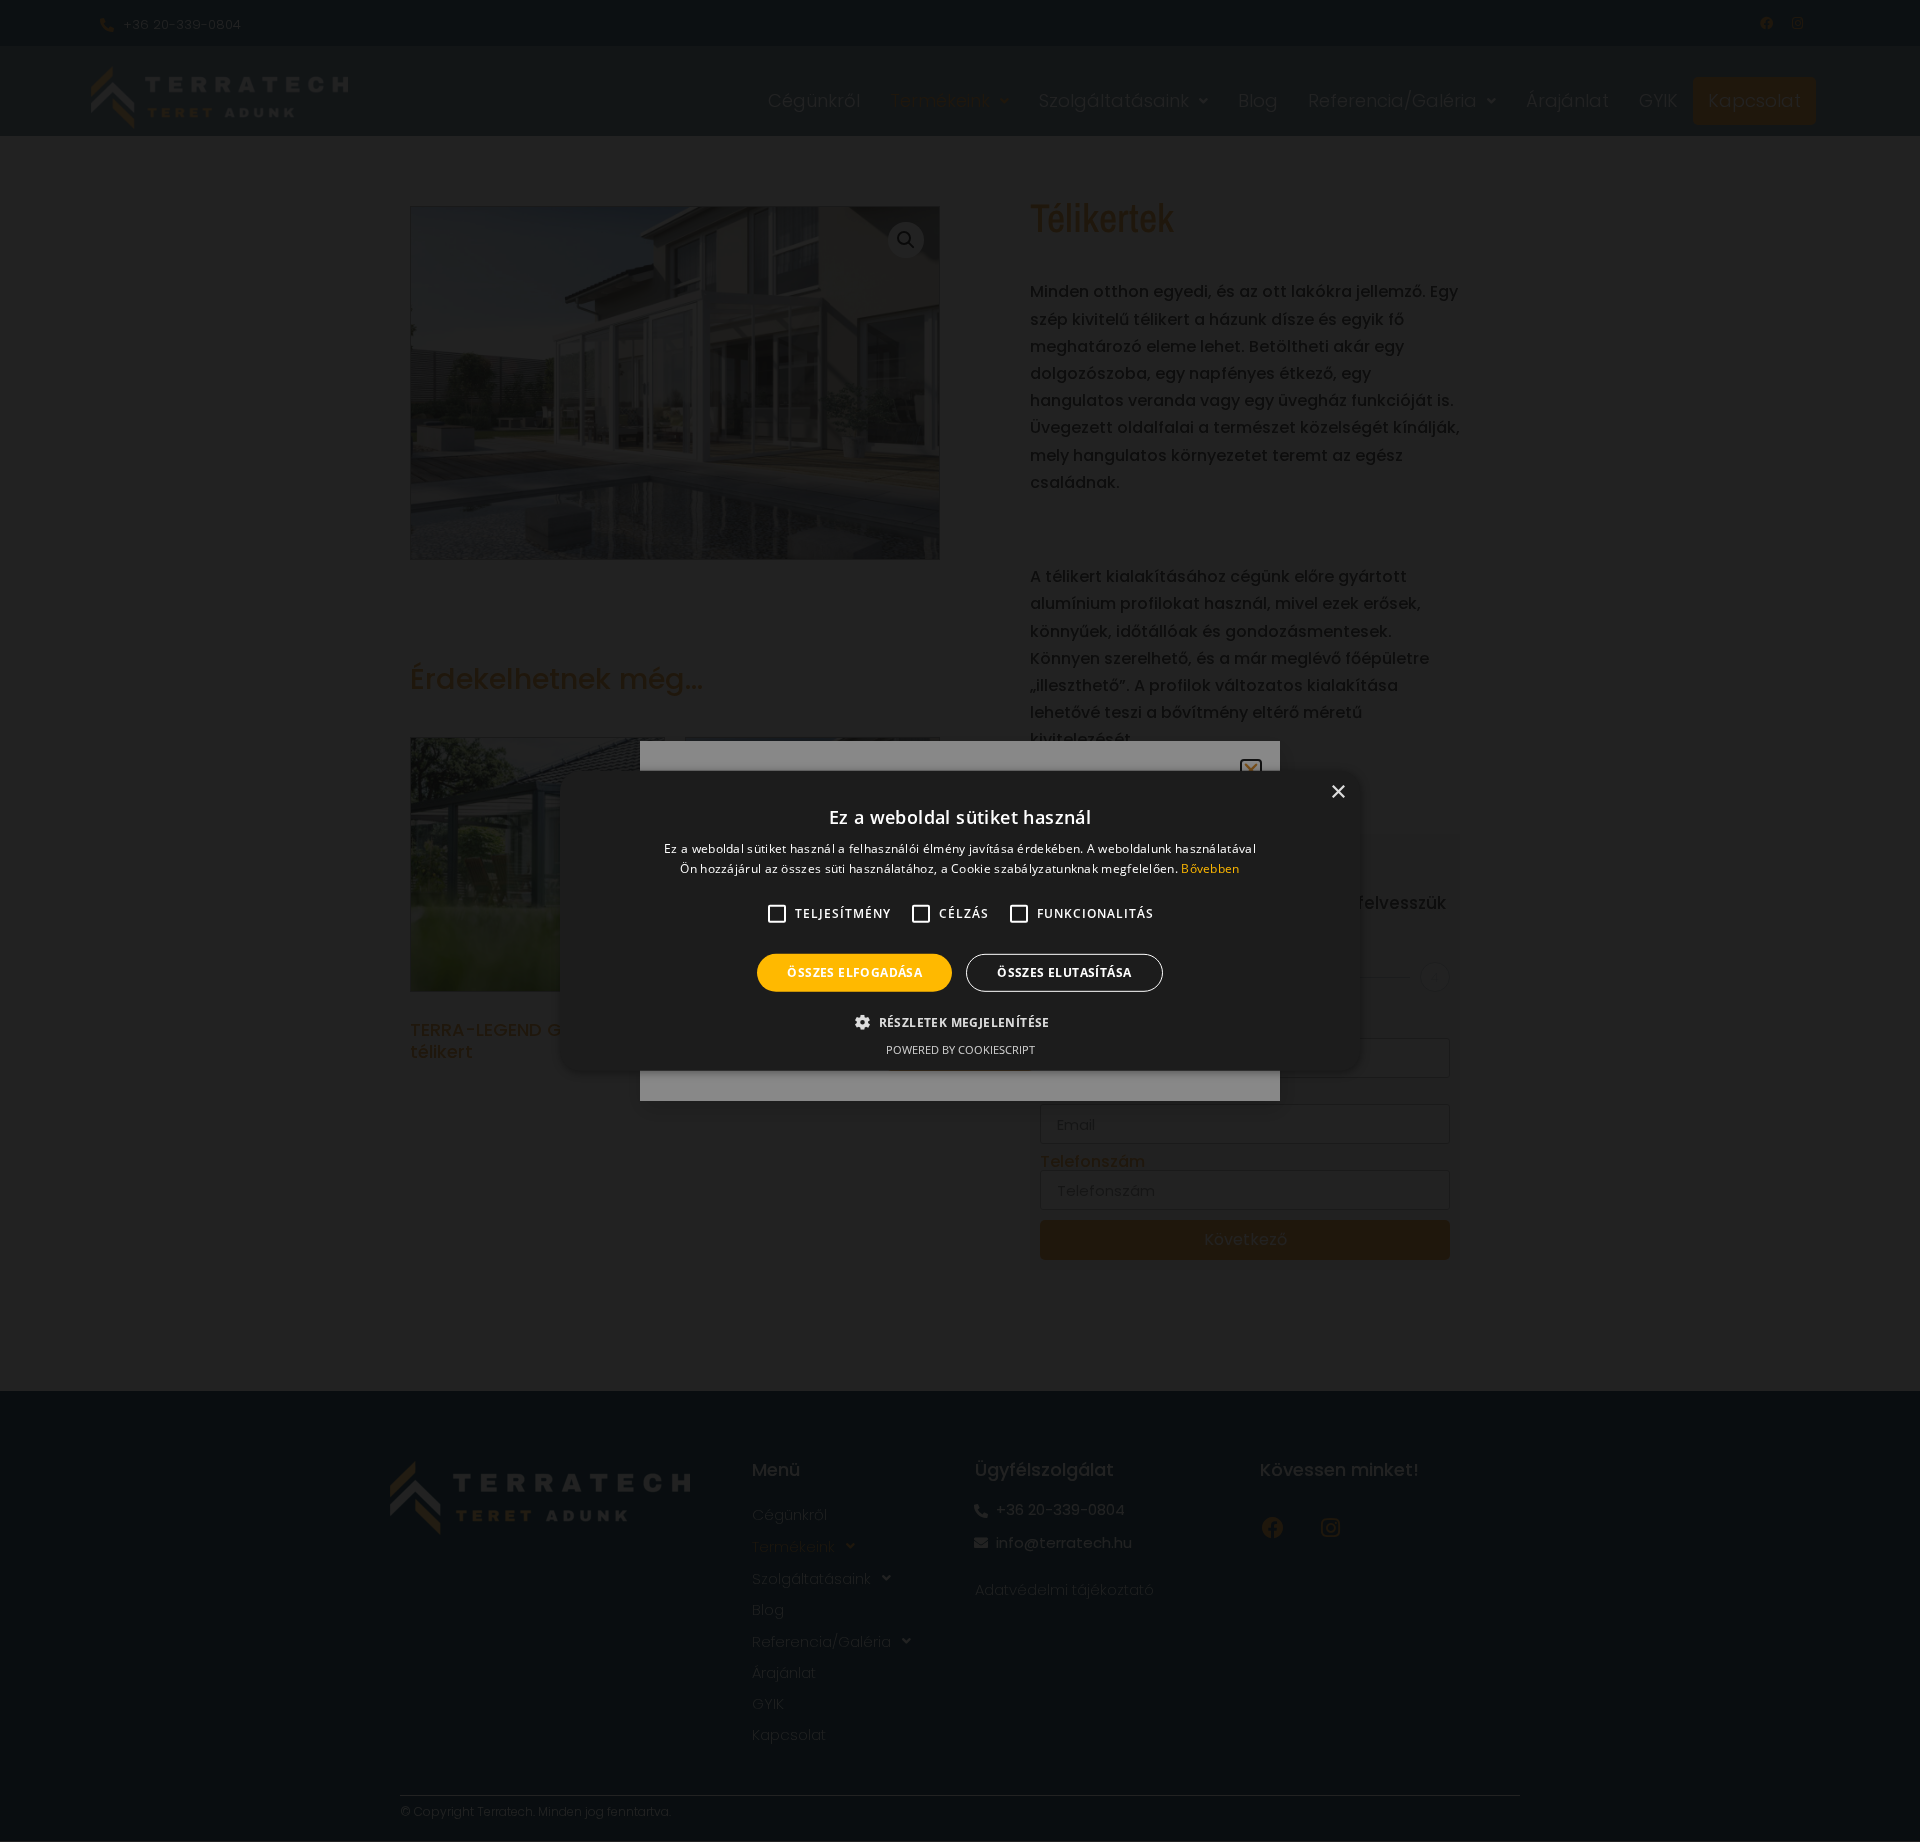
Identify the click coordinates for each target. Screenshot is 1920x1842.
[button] (960, 1022)
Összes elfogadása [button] (854, 972)
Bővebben (1210, 868)
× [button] (1337, 792)
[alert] (960, 921)
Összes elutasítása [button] (1064, 972)
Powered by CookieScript (960, 1049)
